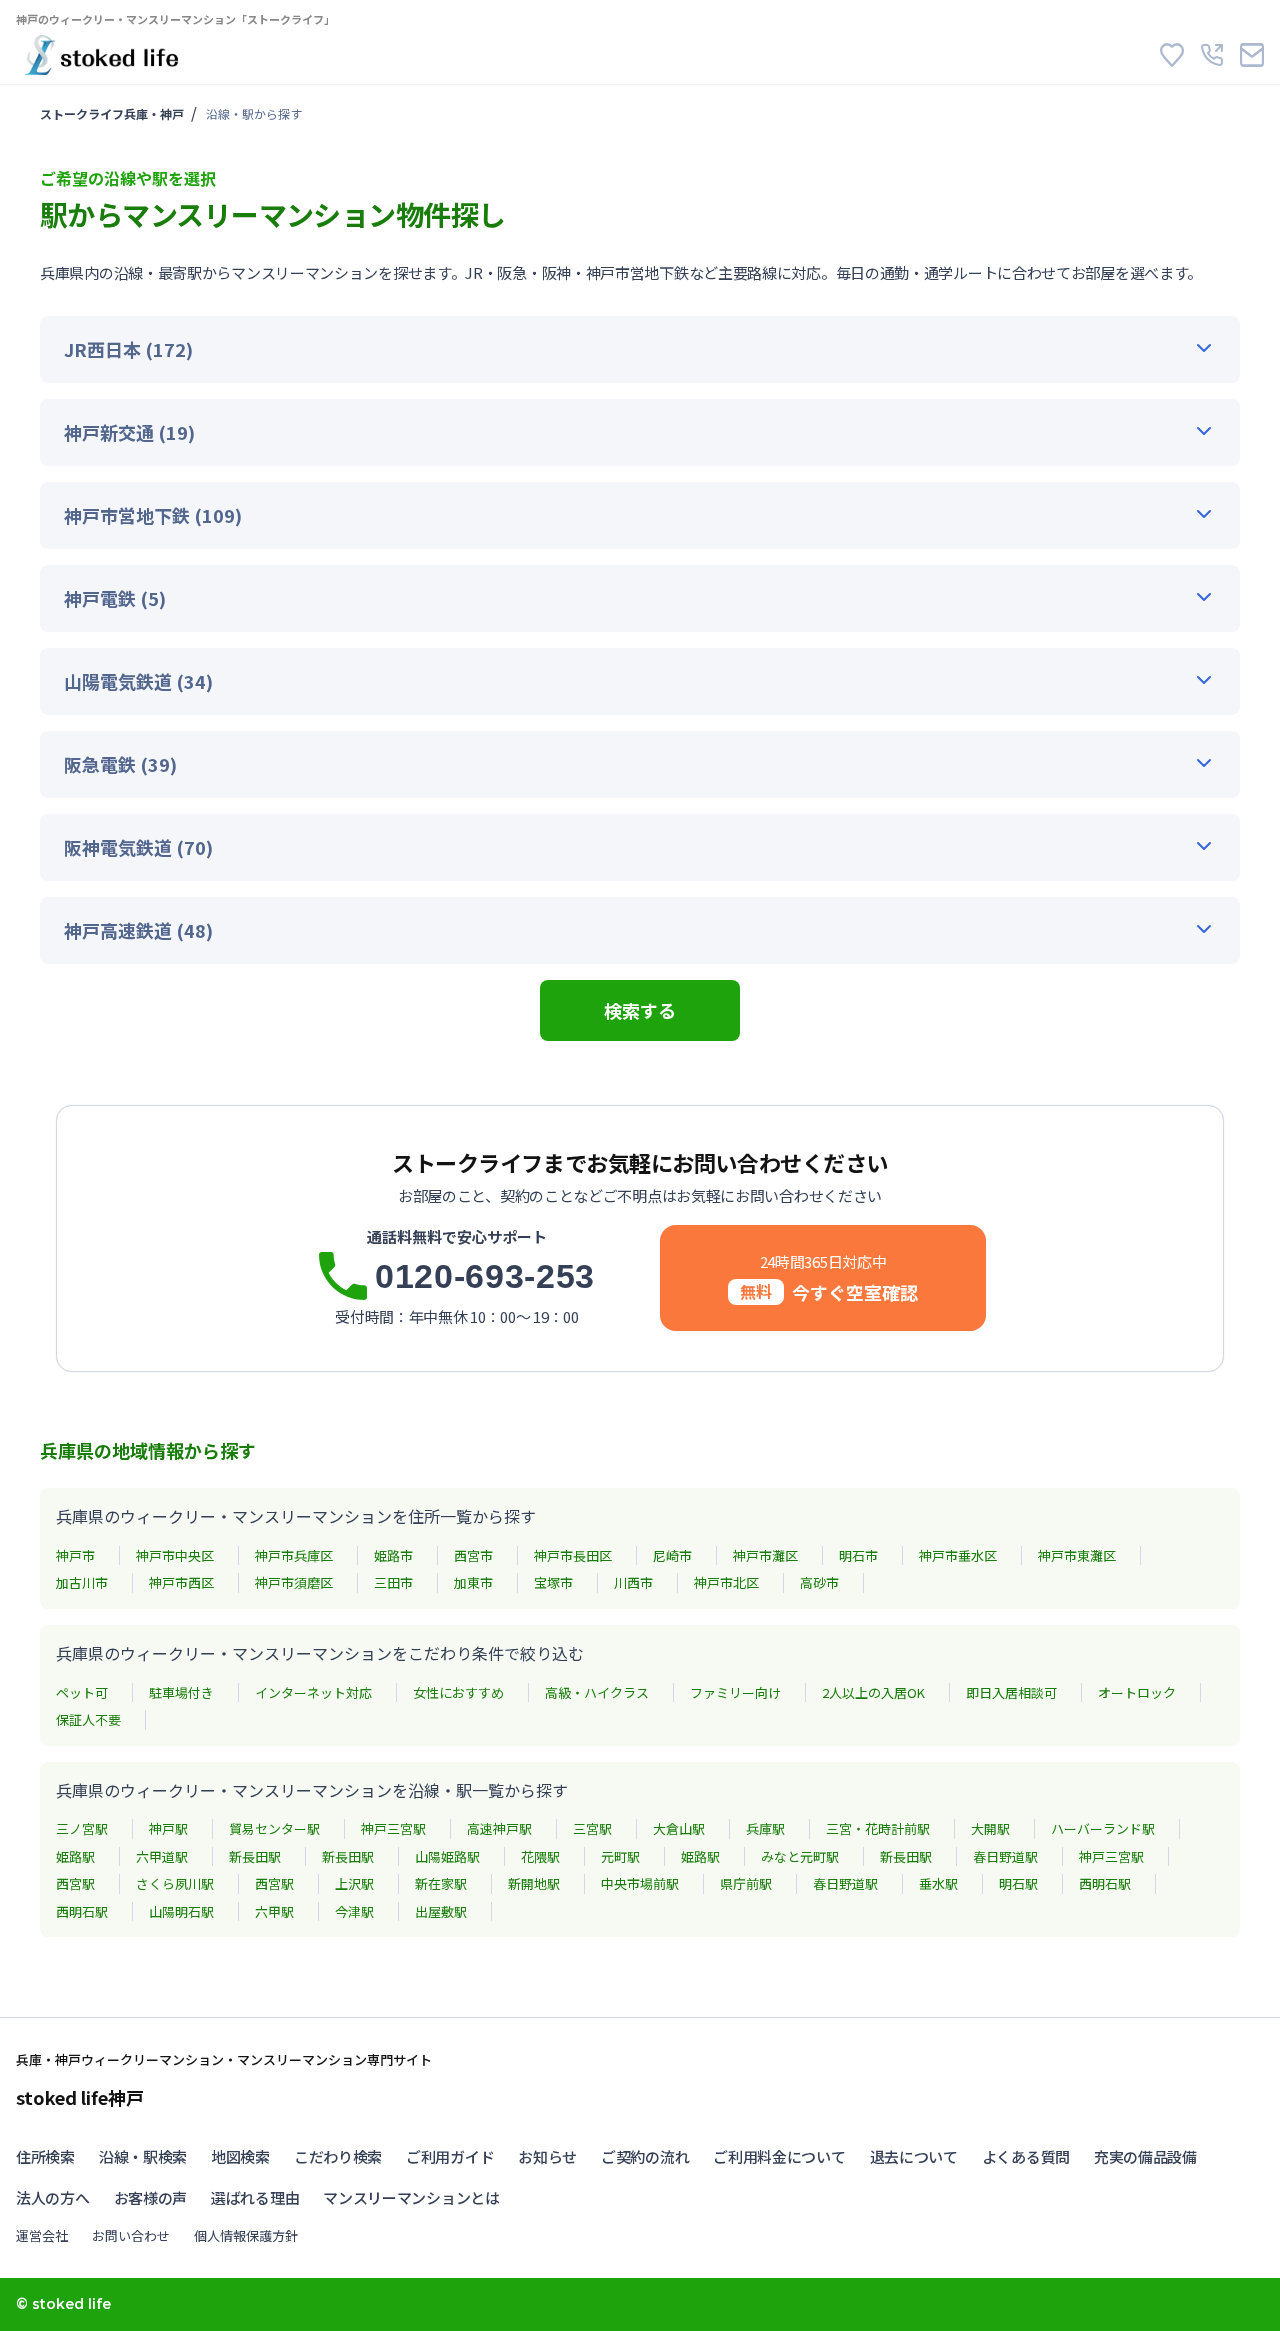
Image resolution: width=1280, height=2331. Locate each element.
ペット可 (82, 1692)
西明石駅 (1105, 1883)
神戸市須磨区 (294, 1582)
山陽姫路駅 (447, 1856)
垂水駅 (938, 1883)
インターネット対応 (313, 1692)
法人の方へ (53, 2197)
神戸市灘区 (765, 1555)
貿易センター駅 (274, 1828)
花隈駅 (540, 1856)
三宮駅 (592, 1828)
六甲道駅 (162, 1856)
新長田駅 (255, 1856)
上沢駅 (354, 1883)
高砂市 (819, 1582)
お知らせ (547, 2156)
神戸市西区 (181, 1582)
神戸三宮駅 (393, 1828)
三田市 (393, 1582)
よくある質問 (1026, 2156)
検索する (640, 1010)
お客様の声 (151, 2197)
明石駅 (1018, 1883)
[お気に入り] (1172, 55)
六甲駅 (274, 1911)
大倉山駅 (679, 1828)
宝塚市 (553, 1582)
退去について (914, 2156)
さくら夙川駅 (175, 1883)
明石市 (858, 1555)
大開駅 (990, 1828)
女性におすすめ (458, 1692)
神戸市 (75, 1555)
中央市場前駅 (640, 1883)
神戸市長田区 (573, 1555)
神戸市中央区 (175, 1555)
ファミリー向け (735, 1692)
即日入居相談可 (1011, 1692)
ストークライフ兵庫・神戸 (112, 113)
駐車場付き (181, 1692)
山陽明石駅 (181, 1911)
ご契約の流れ (645, 2156)
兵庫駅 (765, 1828)
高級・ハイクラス (597, 1692)
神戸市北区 (726, 1582)
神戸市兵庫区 (294, 1555)
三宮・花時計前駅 (878, 1828)
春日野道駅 (1005, 1856)
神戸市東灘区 (1077, 1555)
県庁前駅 (746, 1883)
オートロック (1137, 1692)
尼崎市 (672, 1555)
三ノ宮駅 (82, 1828)
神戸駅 (168, 1828)
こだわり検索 (338, 2156)
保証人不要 (88, 1719)
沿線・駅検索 (143, 2156)
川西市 (633, 1582)
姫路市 (393, 1555)
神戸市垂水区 (958, 1555)
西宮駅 (75, 1883)
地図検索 (240, 2156)
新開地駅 (534, 1883)
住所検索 (45, 2156)
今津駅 (354, 1911)
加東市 (473, 1582)
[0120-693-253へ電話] (1212, 55)
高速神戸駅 (499, 1828)
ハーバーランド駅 (1103, 1828)
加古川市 (82, 1582)
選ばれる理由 (255, 2197)
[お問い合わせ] (1252, 55)
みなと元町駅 (800, 1856)
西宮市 (473, 1555)
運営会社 (42, 2235)
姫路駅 (75, 1856)
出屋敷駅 (441, 1911)
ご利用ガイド (450, 2156)
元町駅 (620, 1856)
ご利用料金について (779, 2156)
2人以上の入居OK (873, 1692)
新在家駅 (441, 1883)
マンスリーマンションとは (411, 2197)
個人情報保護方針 (246, 2235)
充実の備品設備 (1145, 2156)
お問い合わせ (131, 2235)
